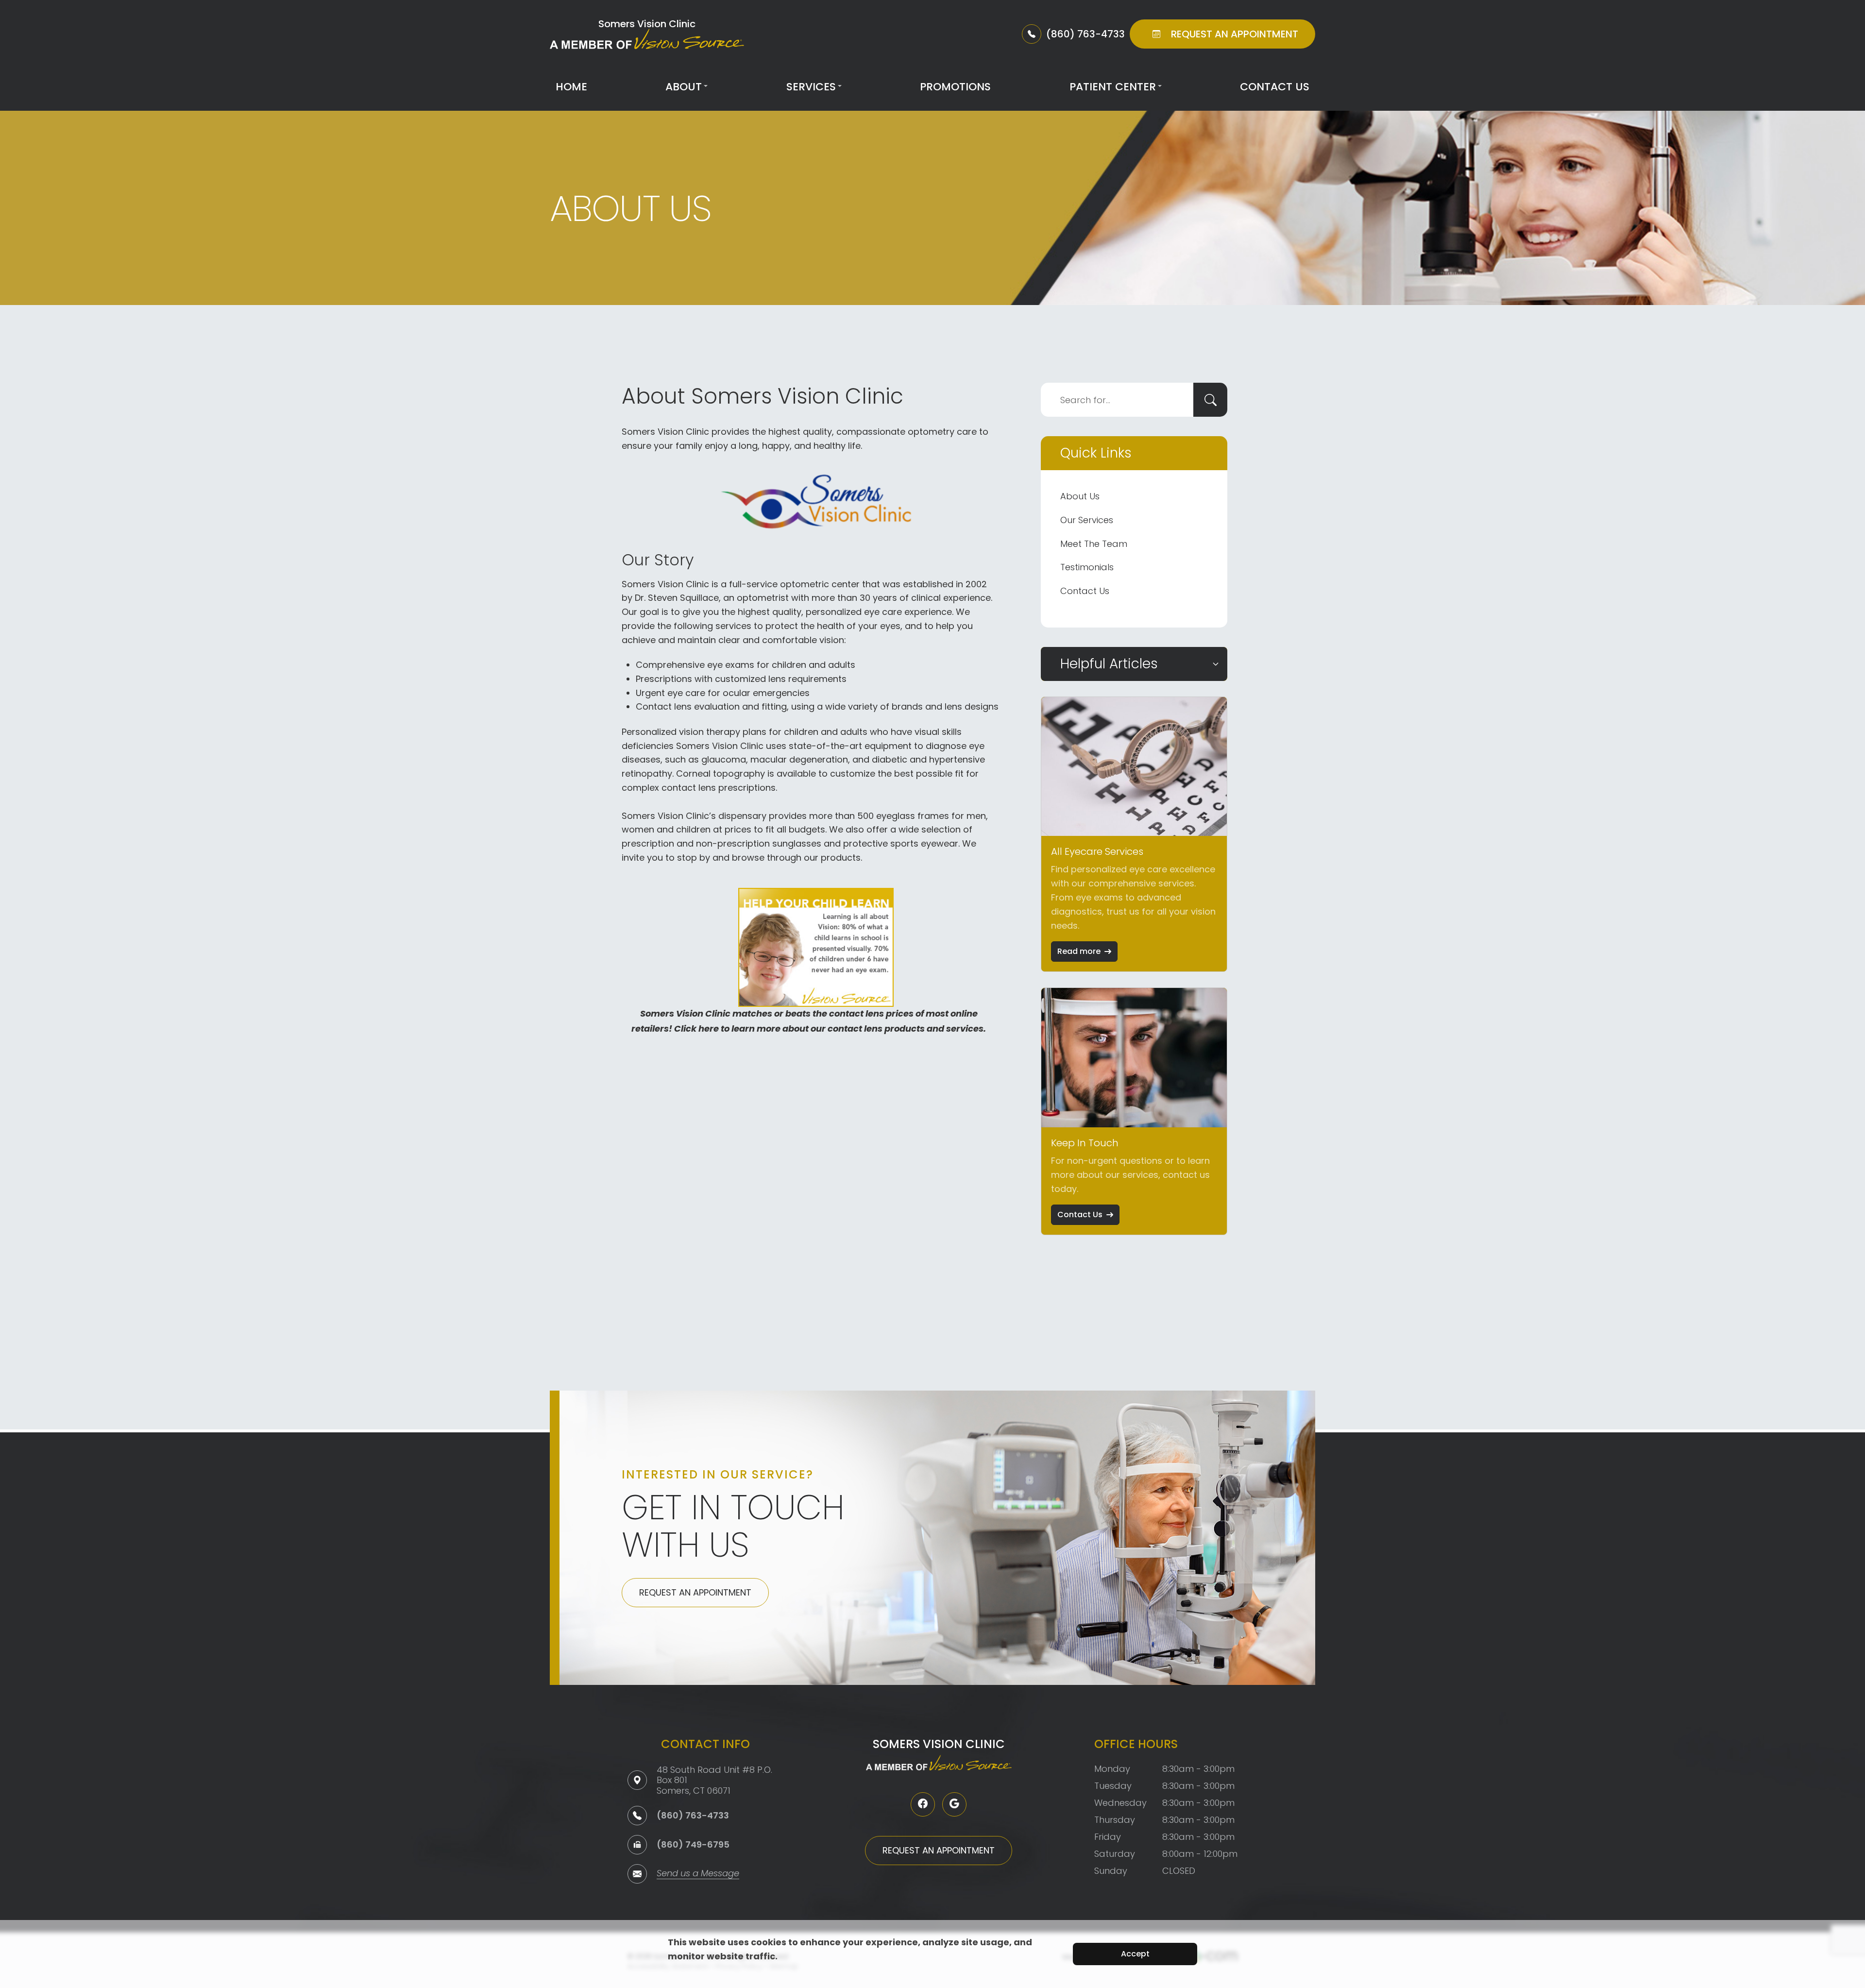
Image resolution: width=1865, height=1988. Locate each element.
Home (571, 87)
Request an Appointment (695, 1592)
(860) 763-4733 (693, 1815)
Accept (1135, 1954)
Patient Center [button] (1113, 87)
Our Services (1087, 520)
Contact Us (1275, 87)
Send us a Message (698, 1874)
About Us (1080, 496)
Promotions (955, 87)
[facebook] (923, 1804)
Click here (696, 1029)
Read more (1079, 951)
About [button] (684, 87)
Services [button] (811, 87)
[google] (954, 1804)
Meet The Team (1094, 544)
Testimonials (1087, 567)
